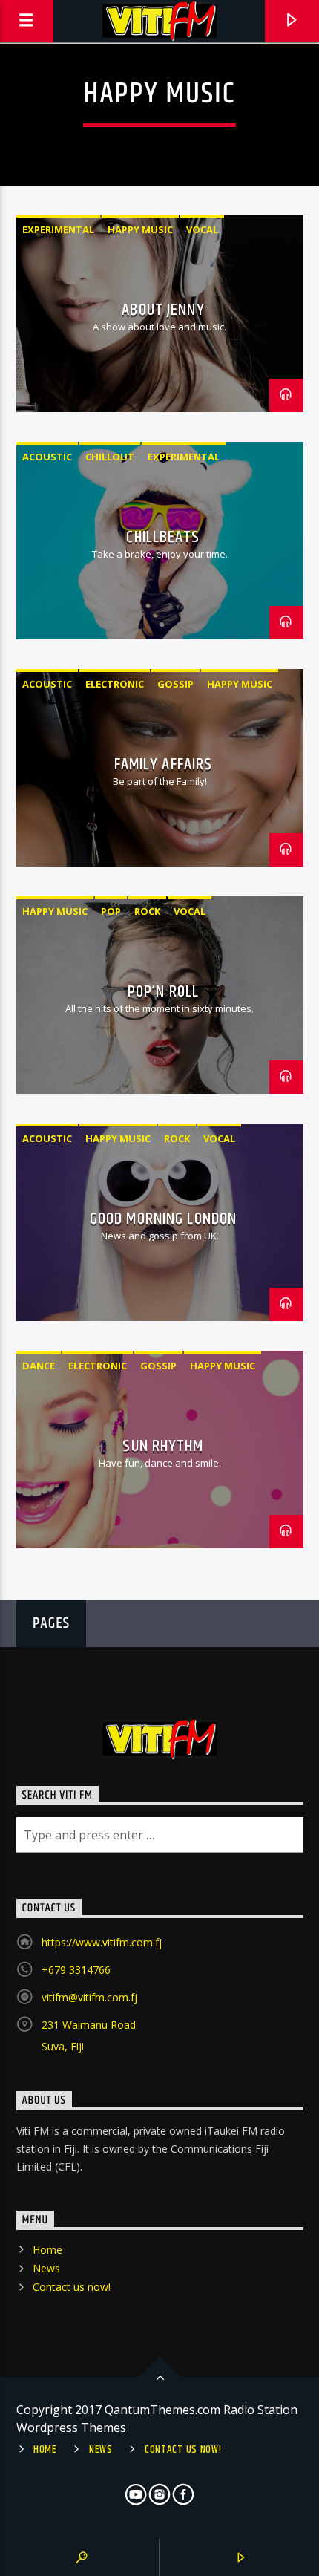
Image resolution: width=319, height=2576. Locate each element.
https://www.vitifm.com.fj (102, 1942)
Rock (147, 911)
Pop (111, 911)
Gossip (175, 684)
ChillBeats (163, 537)
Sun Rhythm (163, 1446)
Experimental (58, 229)
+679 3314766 (76, 1970)
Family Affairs (164, 764)
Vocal (202, 229)
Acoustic (47, 457)
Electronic (115, 684)
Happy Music (140, 229)
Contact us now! (72, 2287)
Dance (39, 1366)
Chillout (110, 457)
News (46, 2268)
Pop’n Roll (163, 992)
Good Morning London (163, 1219)
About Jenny (163, 310)
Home (47, 2250)
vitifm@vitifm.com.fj (89, 1997)
